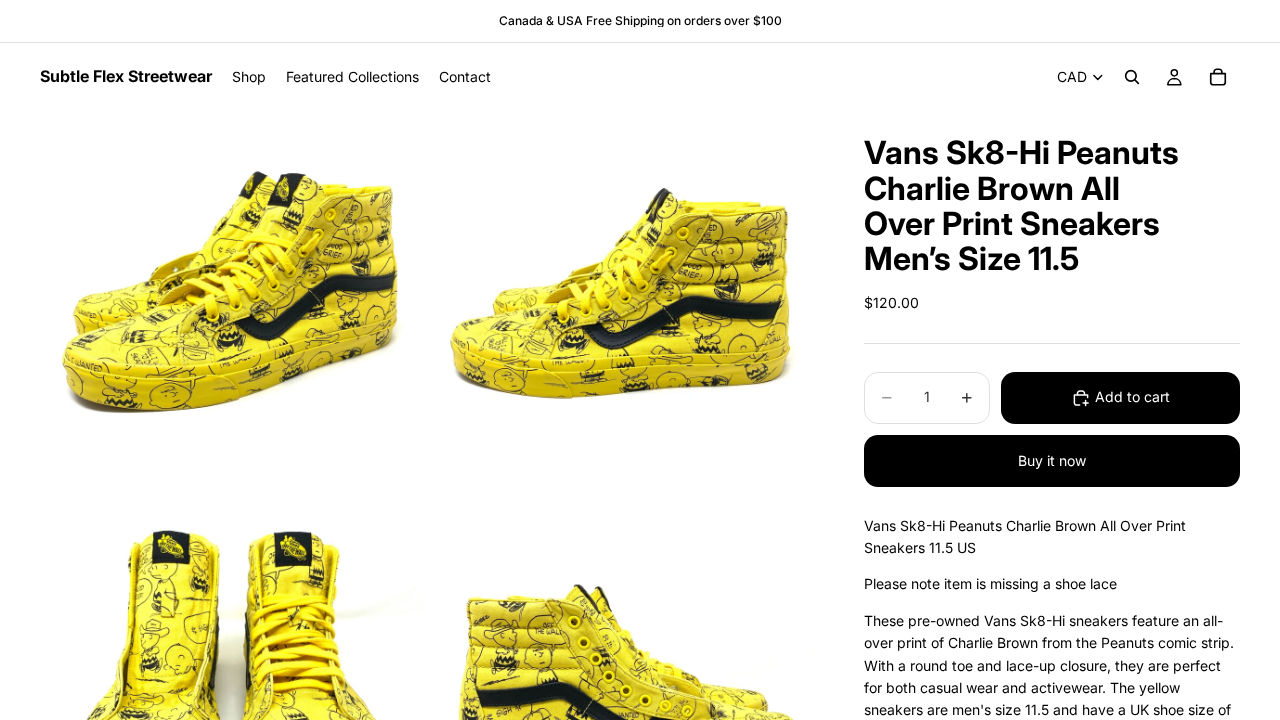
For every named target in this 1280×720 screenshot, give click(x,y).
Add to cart (1132, 396)
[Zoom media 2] (623, 304)
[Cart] (1218, 77)
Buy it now (1052, 460)
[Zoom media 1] (233, 304)
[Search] (1132, 77)
